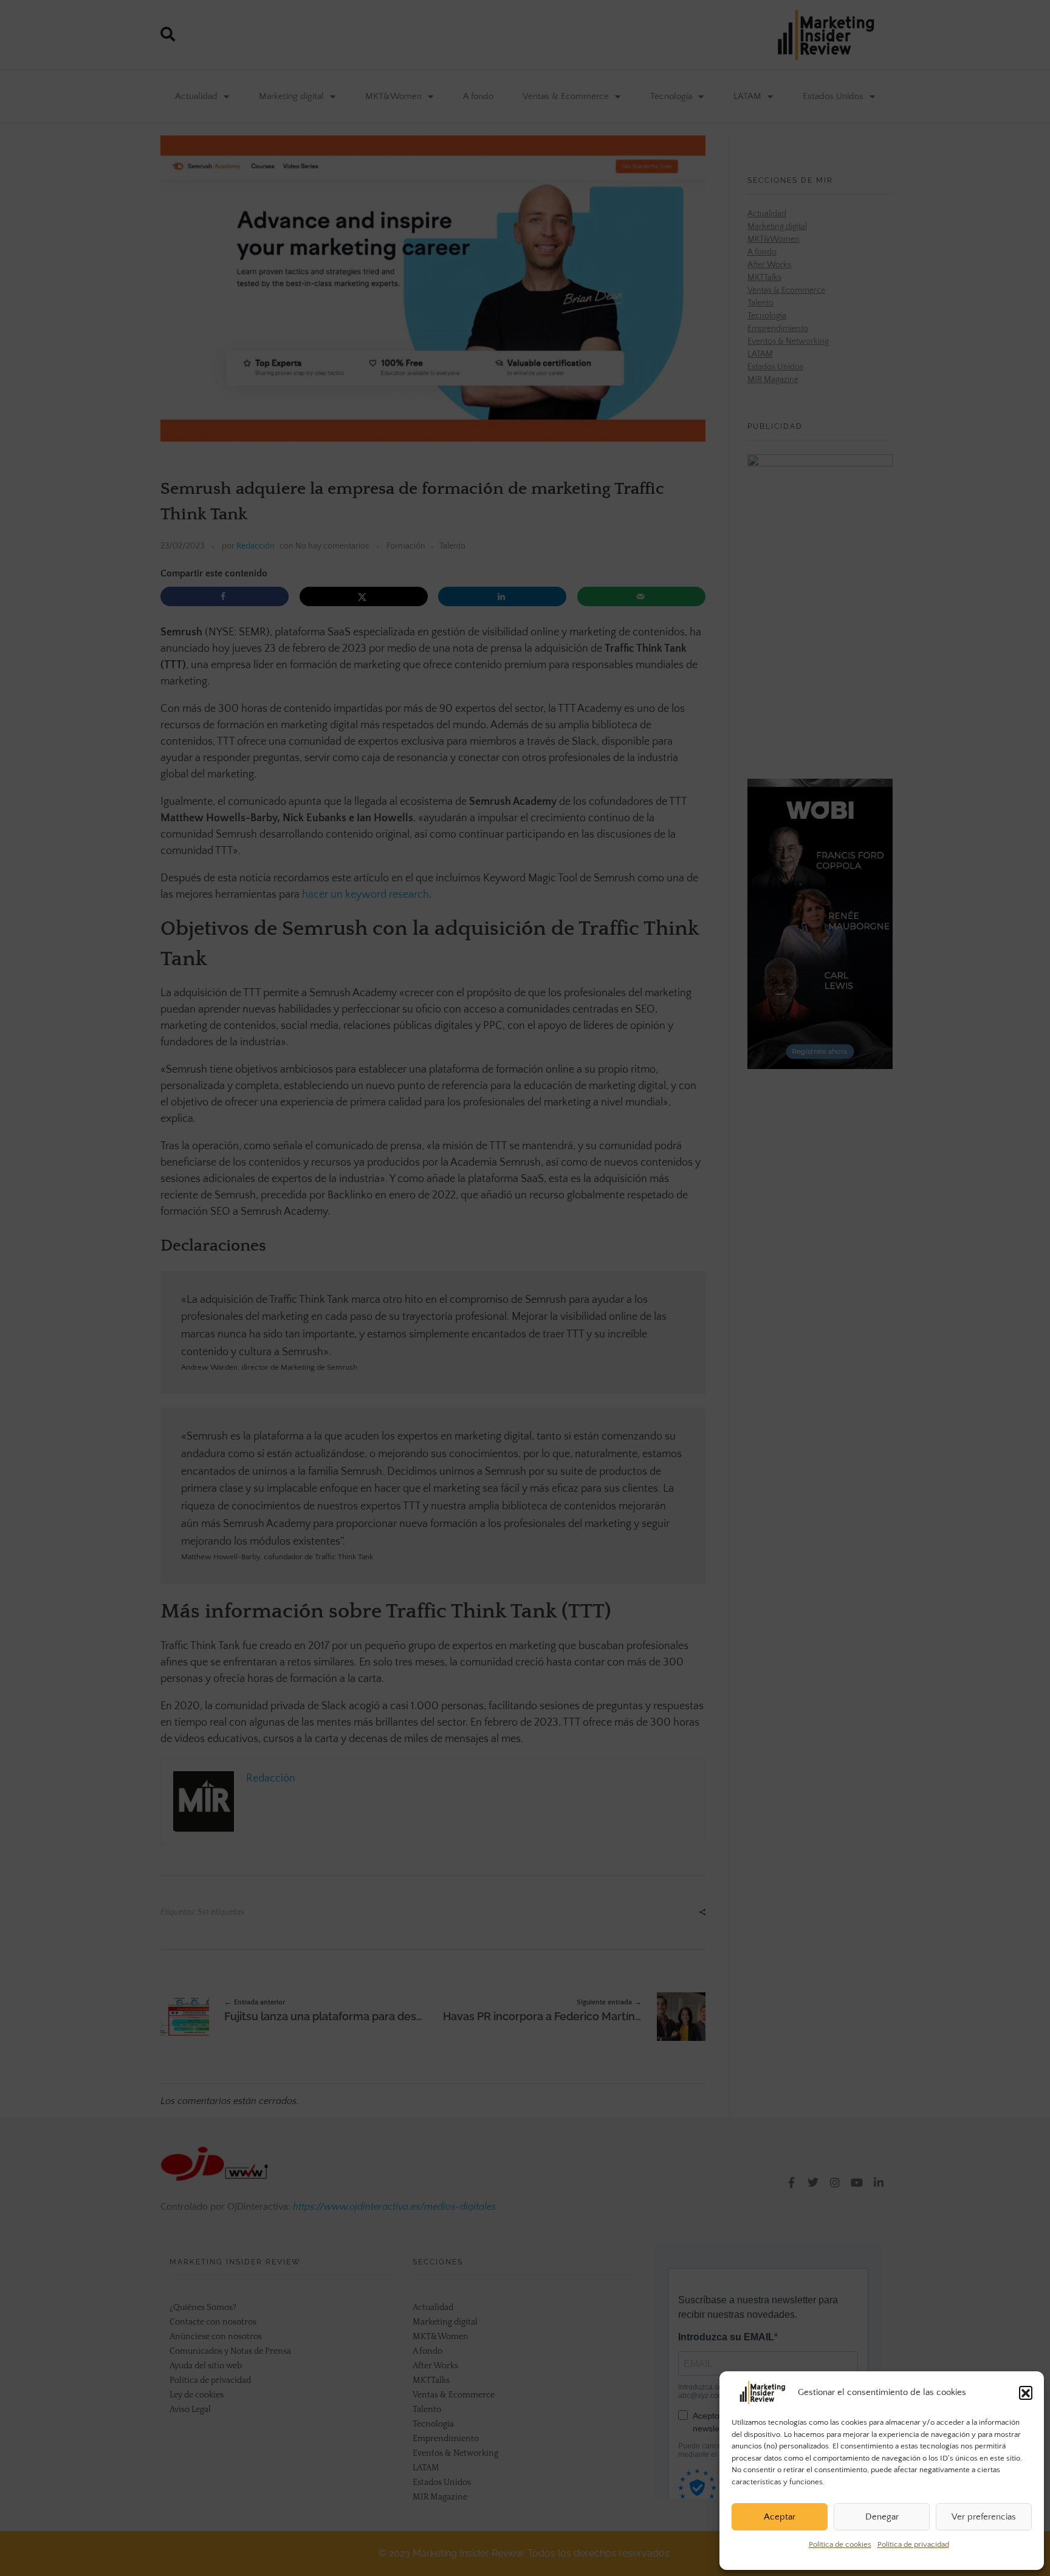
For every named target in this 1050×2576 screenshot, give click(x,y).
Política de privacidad (913, 2544)
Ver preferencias (984, 2517)
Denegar (882, 2517)
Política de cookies (840, 2544)
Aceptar (780, 2517)
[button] (1026, 2393)
